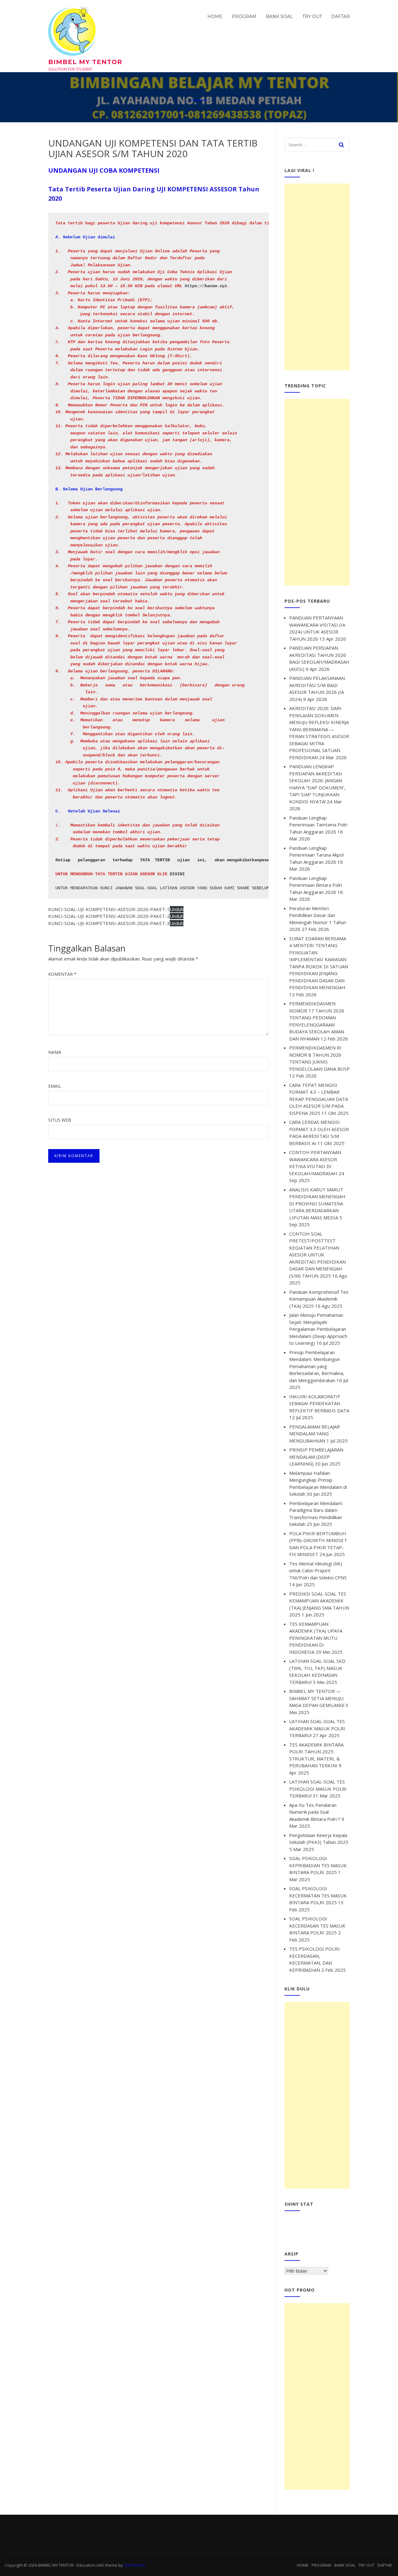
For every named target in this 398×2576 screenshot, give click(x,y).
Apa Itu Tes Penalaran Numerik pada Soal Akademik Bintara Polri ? (315, 1812)
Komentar (62, 974)
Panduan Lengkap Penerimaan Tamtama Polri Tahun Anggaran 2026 (318, 825)
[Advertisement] (317, 277)
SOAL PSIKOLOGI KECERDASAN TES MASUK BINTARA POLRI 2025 (317, 1926)
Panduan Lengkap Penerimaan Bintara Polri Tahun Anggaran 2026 (316, 885)
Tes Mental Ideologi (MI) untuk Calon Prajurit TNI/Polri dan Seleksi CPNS (318, 1571)
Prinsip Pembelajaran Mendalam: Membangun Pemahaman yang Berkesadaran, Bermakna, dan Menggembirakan (317, 1366)
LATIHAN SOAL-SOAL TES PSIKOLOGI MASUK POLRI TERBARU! (318, 1789)
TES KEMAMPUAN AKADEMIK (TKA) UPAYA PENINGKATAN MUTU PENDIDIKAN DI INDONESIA (316, 1638)
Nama (55, 1052)
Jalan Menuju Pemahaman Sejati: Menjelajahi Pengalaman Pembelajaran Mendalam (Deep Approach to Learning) (318, 1329)
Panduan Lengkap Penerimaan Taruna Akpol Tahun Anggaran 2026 (316, 855)
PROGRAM (244, 16)
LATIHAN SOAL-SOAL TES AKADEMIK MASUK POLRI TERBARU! (317, 1728)
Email (55, 1086)
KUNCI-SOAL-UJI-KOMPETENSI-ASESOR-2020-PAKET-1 (109, 909)
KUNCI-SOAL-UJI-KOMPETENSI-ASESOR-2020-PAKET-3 (109, 923)
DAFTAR (340, 16)
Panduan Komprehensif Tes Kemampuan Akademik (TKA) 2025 (319, 1299)
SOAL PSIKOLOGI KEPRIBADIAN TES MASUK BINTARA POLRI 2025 (318, 1865)
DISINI (177, 874)
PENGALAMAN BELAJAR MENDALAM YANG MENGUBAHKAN (315, 1434)
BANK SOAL (279, 16)
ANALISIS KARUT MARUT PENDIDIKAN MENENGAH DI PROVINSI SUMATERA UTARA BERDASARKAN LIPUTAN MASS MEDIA (317, 1204)
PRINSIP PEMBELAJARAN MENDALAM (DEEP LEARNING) (316, 1457)
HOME (215, 16)
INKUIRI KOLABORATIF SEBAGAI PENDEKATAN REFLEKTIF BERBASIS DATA (319, 1403)
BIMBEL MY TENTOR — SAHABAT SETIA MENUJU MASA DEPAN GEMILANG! (317, 1698)
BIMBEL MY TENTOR (85, 62)
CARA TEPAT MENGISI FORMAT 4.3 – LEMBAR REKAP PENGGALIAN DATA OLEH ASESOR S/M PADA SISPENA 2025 (319, 1099)
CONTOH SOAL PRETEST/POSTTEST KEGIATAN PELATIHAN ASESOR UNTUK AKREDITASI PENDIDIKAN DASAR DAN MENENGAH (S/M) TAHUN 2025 (317, 1255)
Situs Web (60, 1120)
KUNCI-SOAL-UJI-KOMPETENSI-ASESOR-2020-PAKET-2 (109, 916)
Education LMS (90, 2565)
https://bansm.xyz (206, 286)
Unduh (177, 909)
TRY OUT (312, 16)
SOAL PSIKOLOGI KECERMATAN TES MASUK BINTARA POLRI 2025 (318, 1895)
